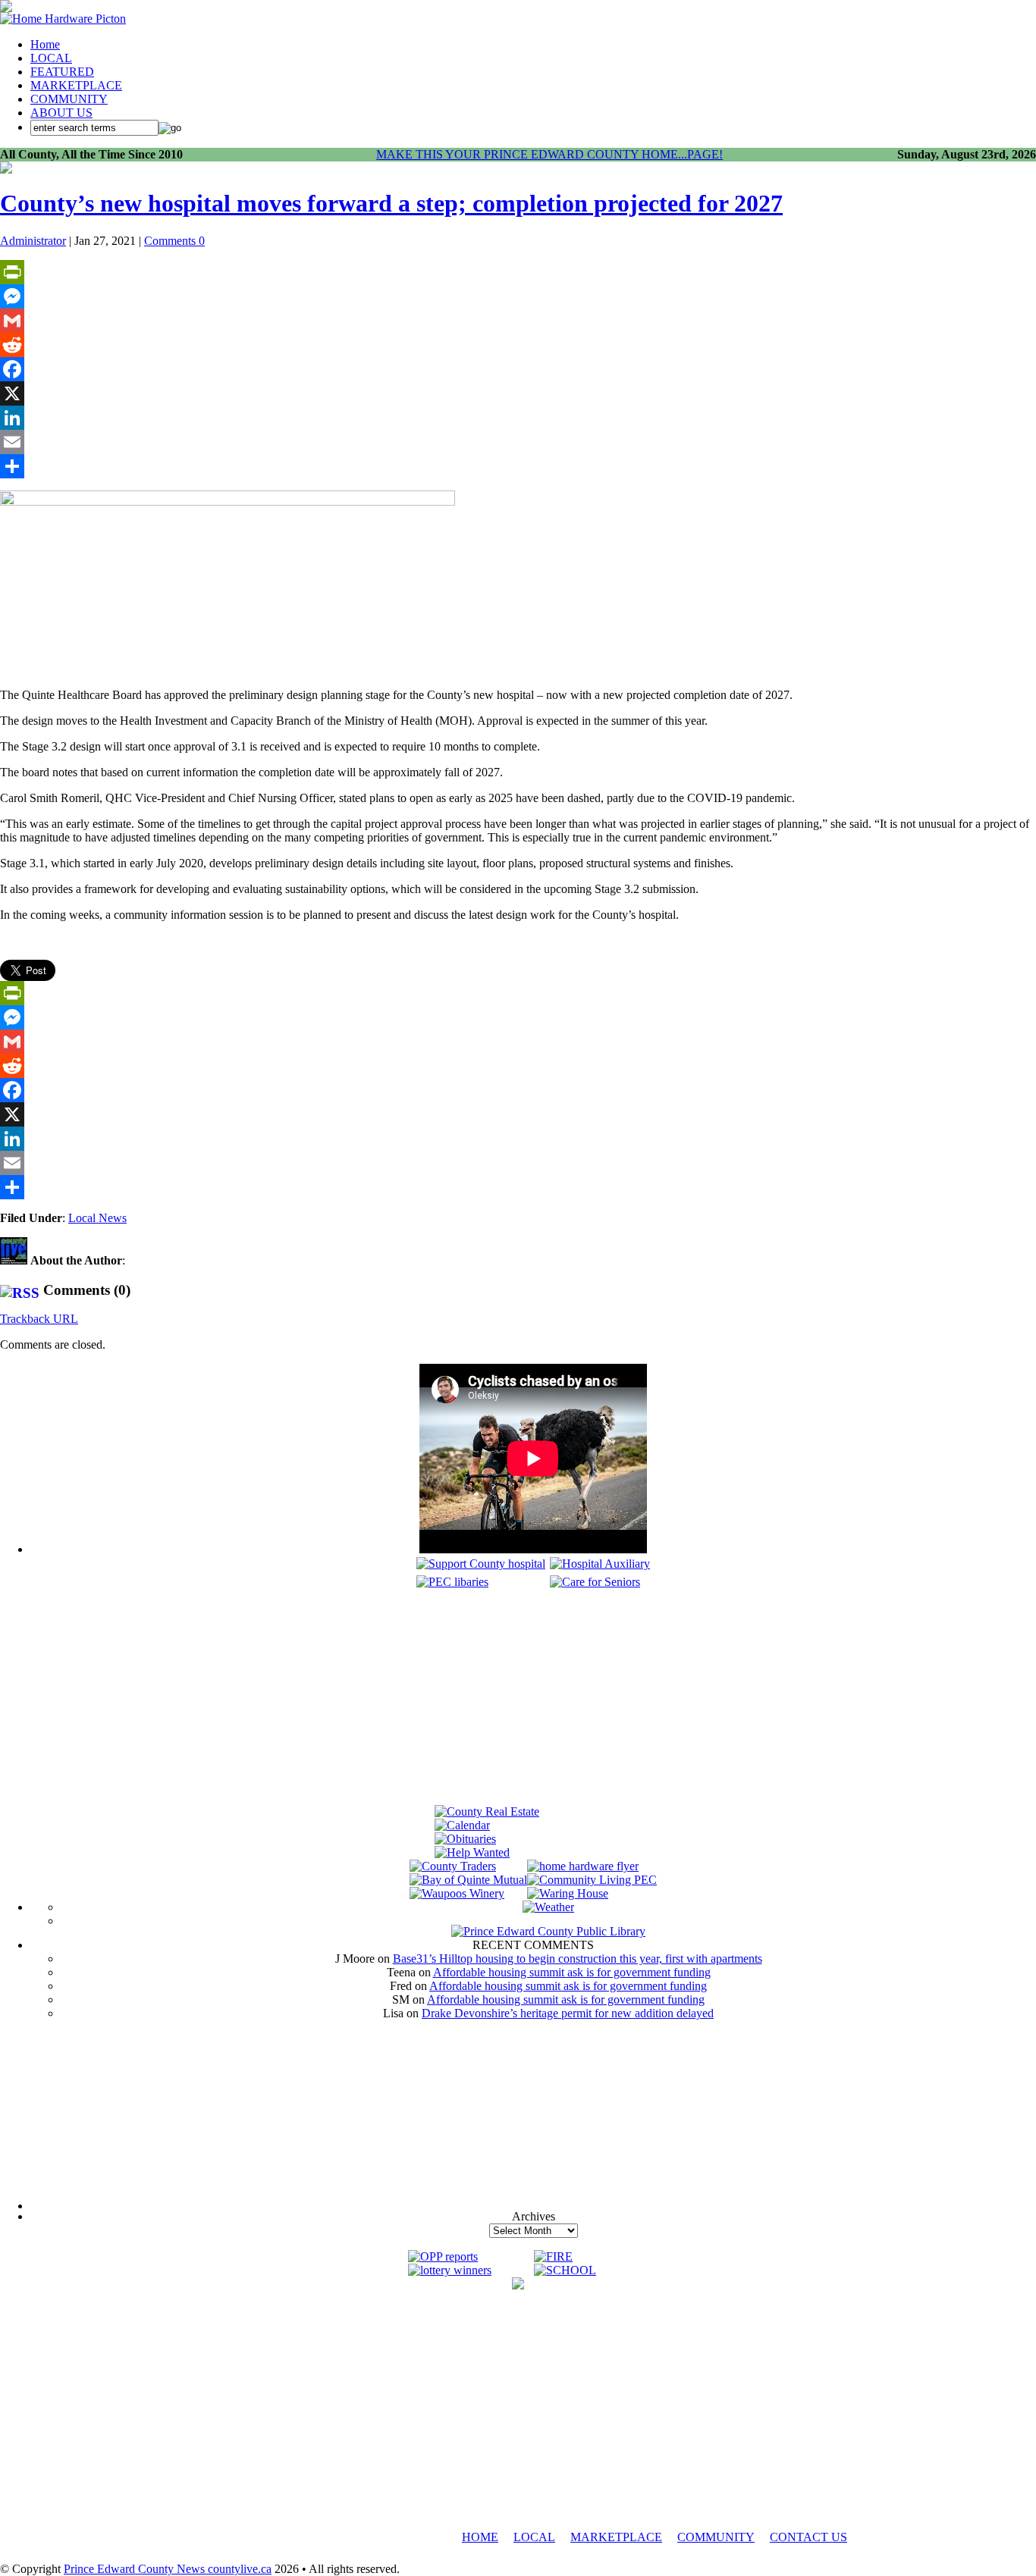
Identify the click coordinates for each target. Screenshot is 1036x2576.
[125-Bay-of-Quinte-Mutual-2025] (468, 1880)
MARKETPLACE (76, 85)
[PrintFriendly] (518, 272)
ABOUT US (61, 113)
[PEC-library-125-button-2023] (452, 1582)
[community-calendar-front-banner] (462, 1825)
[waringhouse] (568, 1893)
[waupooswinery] (457, 1893)
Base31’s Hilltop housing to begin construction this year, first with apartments (578, 1959)
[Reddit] (518, 345)
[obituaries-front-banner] (465, 1839)
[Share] (518, 466)
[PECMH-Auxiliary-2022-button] (600, 1564)
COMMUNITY (69, 99)
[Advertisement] (533, 1699)
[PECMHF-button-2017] (481, 1564)
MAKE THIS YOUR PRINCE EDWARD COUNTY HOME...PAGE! (549, 154)
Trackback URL (39, 1319)
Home (45, 44)
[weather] (548, 1907)
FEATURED (62, 72)
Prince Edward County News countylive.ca (168, 2569)
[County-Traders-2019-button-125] (453, 1866)
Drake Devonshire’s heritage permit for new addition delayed (568, 2013)
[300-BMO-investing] (518, 2285)
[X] (518, 393)
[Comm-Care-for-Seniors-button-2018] (595, 1582)
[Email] (518, 442)
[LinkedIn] (518, 418)
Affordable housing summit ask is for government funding (572, 1972)
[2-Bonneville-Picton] (6, 169)
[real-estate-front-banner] (487, 1811)
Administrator (33, 241)
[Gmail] (518, 321)
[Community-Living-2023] (592, 1880)
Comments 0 (174, 241)
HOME (480, 2537)
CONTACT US (808, 2537)
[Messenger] (518, 296)
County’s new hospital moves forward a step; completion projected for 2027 (391, 203)
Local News (97, 1218)
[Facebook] (518, 369)
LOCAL (51, 58)
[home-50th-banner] (63, 19)
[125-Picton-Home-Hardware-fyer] (583, 1866)
